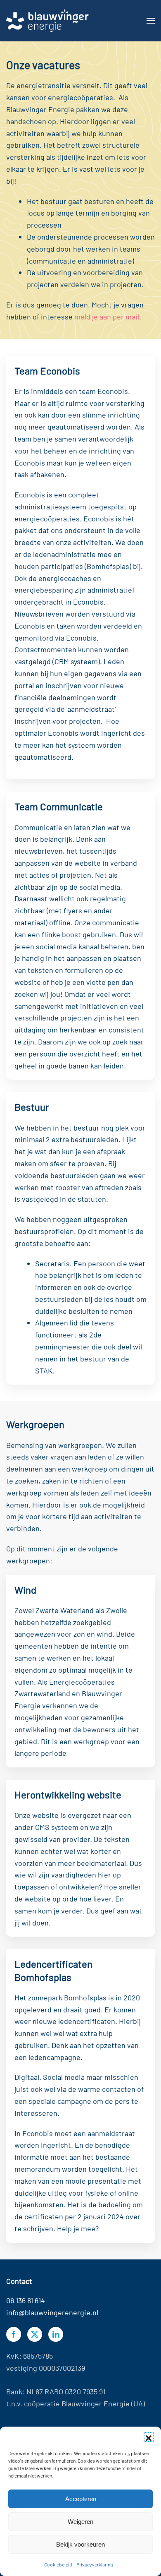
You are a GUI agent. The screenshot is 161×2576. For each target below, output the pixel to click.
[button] (149, 2437)
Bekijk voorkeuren (80, 2544)
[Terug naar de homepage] (47, 21)
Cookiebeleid (58, 2564)
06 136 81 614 (26, 2300)
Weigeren (80, 2522)
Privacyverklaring (95, 2564)
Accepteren (81, 2499)
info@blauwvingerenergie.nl (52, 2312)
